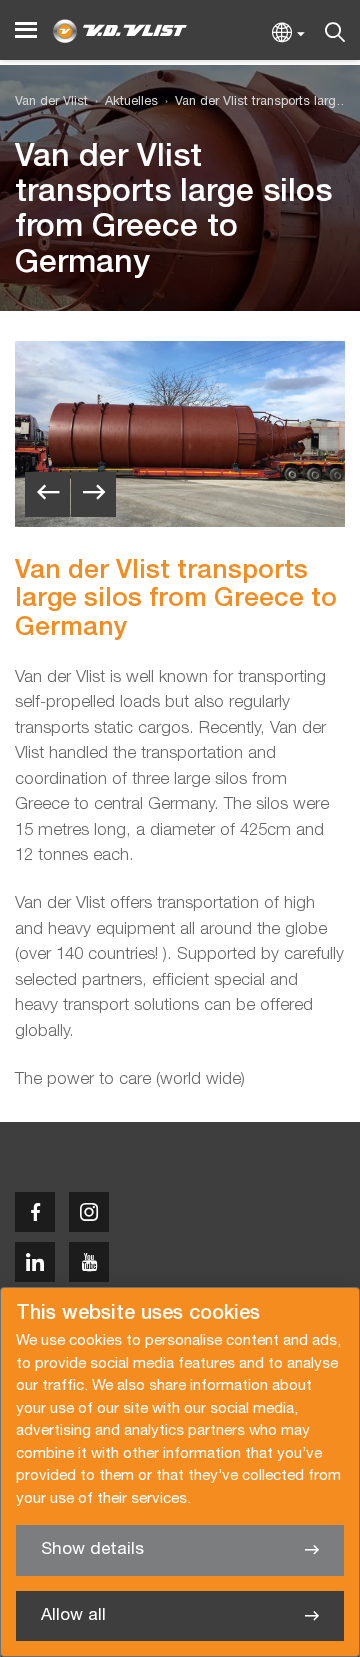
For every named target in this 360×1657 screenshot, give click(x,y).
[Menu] (26, 30)
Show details (92, 1549)
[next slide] (93, 494)
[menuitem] (123, 102)
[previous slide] (47, 494)
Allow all (73, 1615)
